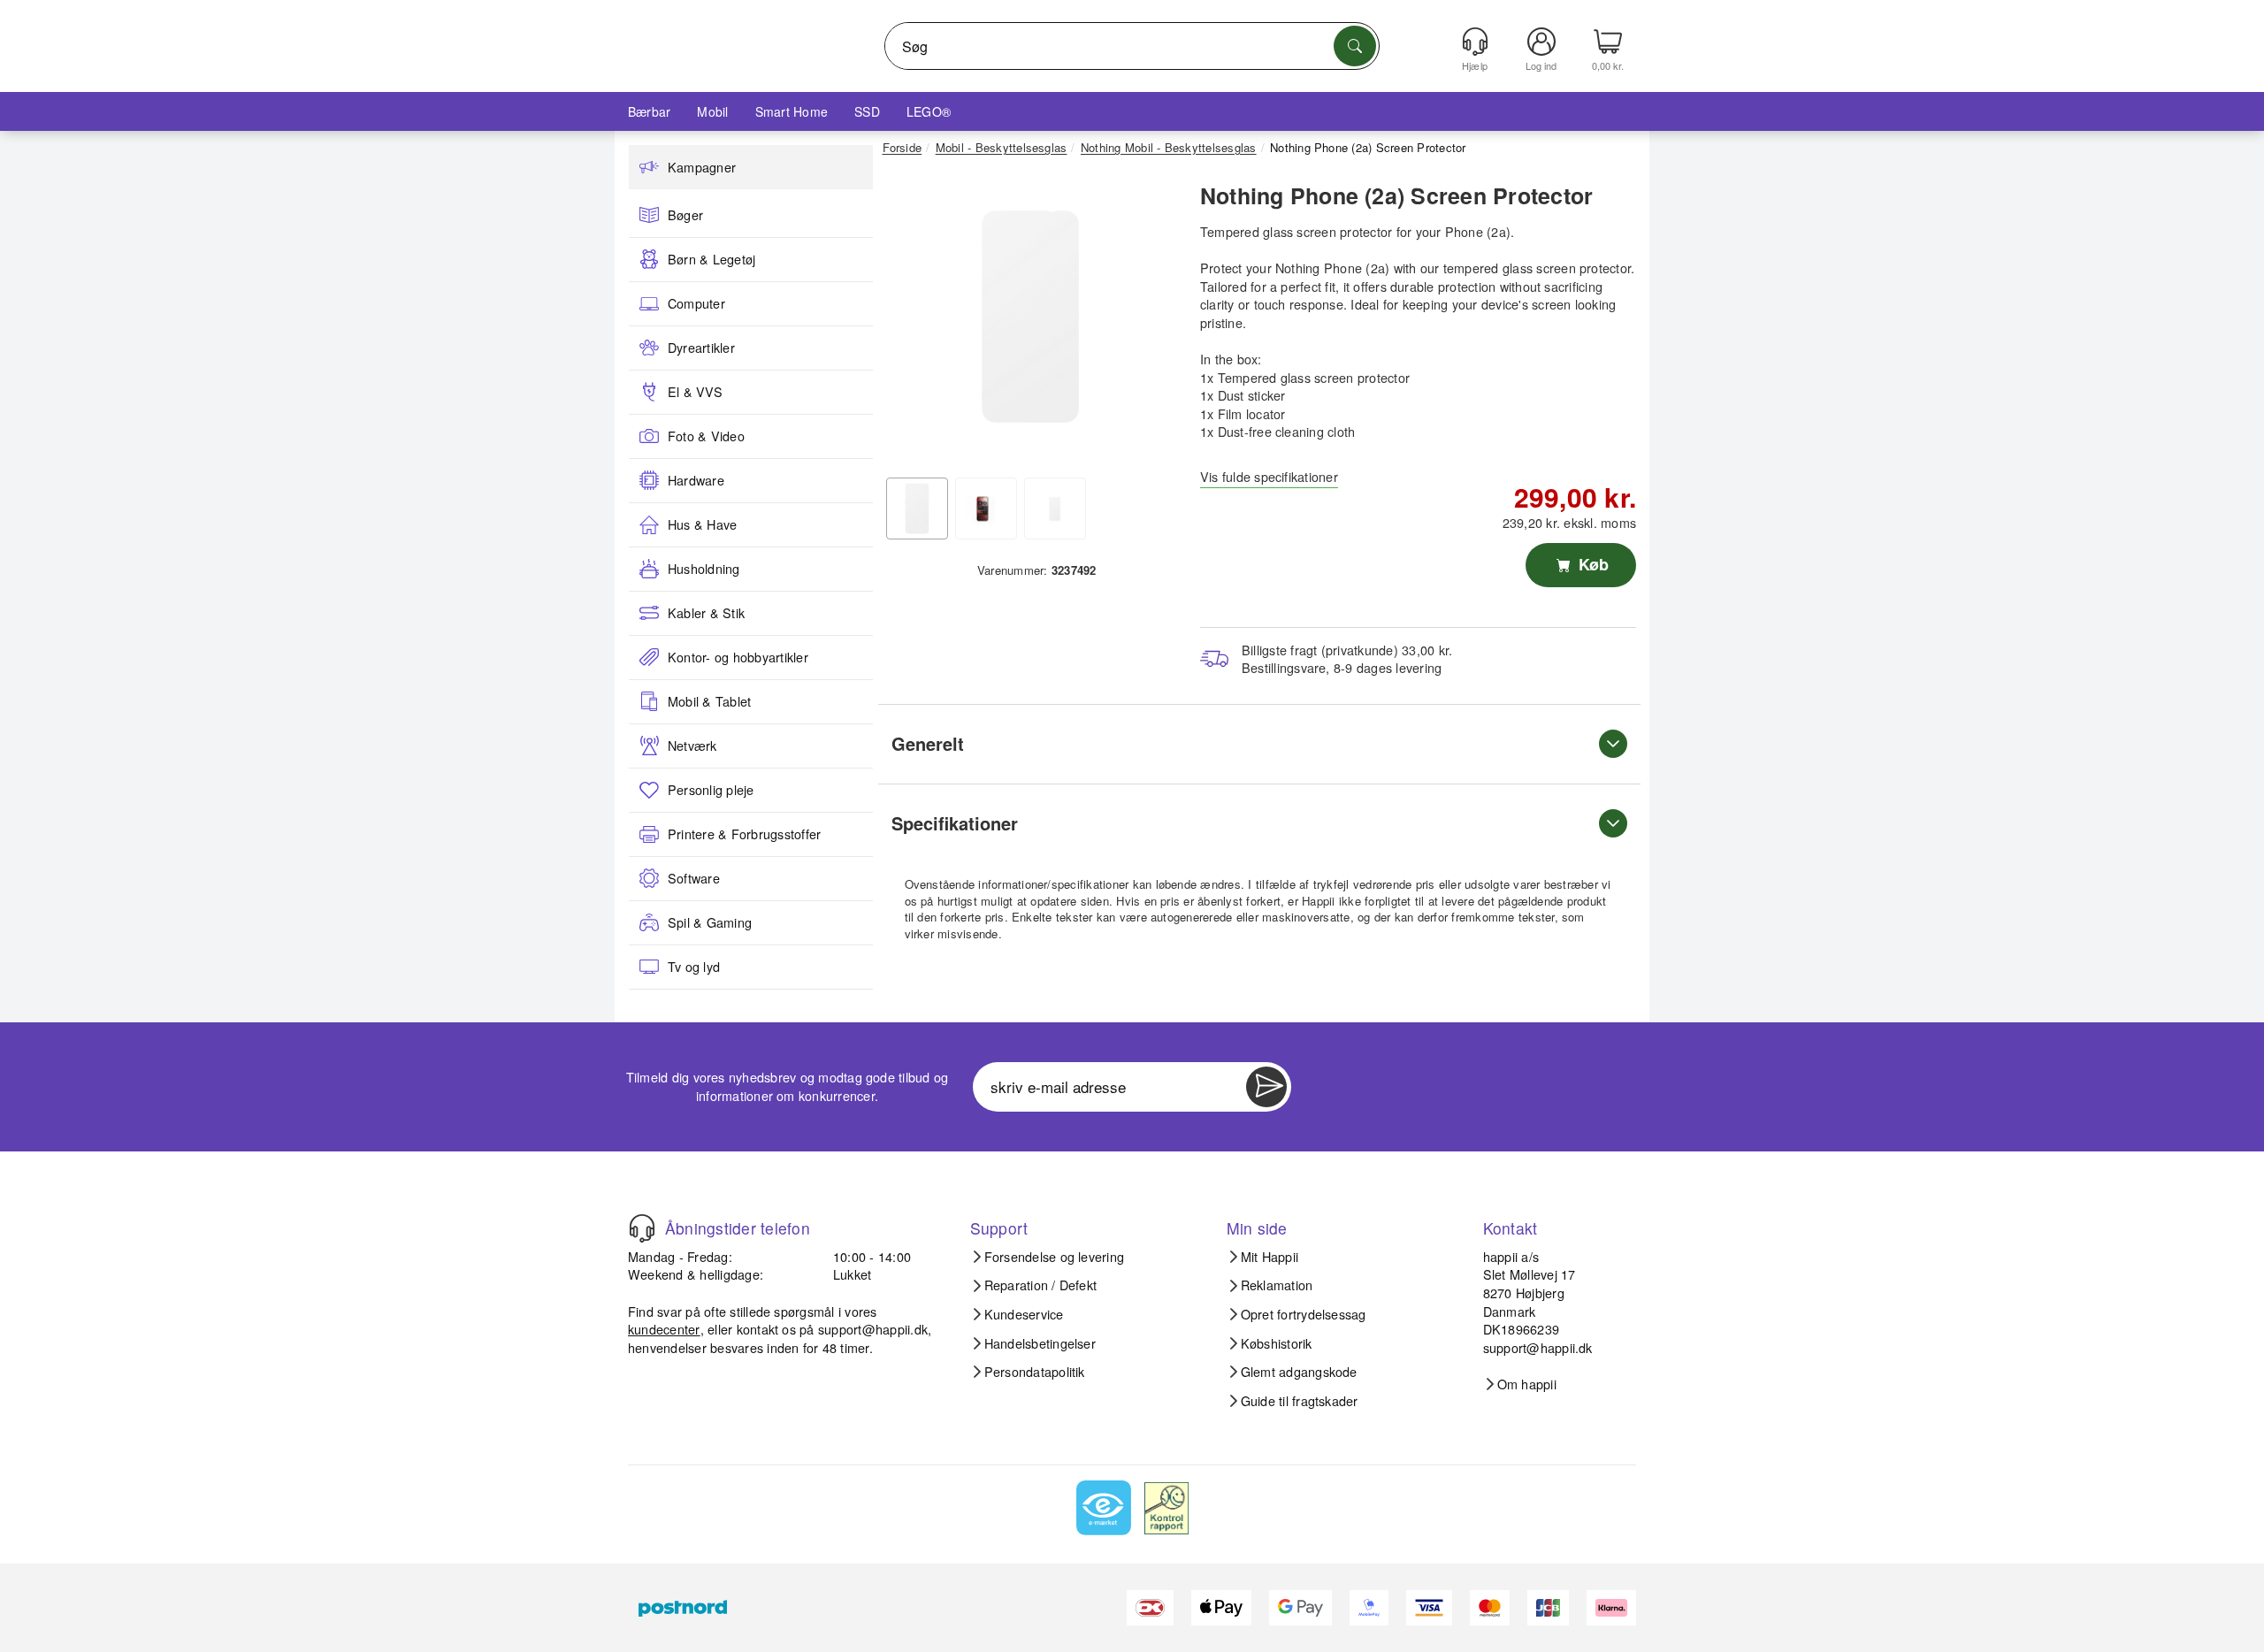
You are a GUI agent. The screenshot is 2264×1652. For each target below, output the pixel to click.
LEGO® (929, 111)
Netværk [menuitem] (692, 746)
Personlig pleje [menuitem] (711, 790)
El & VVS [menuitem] (695, 392)
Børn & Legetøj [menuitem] (711, 259)
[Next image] (1151, 321)
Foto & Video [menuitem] (706, 436)
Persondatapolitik (1035, 1372)
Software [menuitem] (694, 878)
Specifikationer (955, 823)
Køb (1591, 564)
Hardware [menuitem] (696, 480)
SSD (867, 111)
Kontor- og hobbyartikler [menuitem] (738, 657)
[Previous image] (909, 321)
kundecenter (664, 1329)
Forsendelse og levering (1055, 1257)
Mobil (712, 111)
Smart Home (792, 111)
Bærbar (649, 111)
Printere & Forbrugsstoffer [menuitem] (744, 834)
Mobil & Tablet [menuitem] (709, 701)
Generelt (928, 743)
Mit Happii (1270, 1257)
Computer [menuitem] (696, 303)
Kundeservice (1024, 1314)
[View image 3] (1055, 509)
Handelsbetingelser (1040, 1343)
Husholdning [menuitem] (704, 569)
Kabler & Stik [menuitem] (706, 613)
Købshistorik (1277, 1343)
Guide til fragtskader (1300, 1401)
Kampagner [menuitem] (702, 167)
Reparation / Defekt (1041, 1285)
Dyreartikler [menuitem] (701, 348)
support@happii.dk (873, 1329)
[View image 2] (986, 509)
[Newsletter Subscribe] (1266, 1087)
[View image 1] (917, 509)
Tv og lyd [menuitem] (694, 967)
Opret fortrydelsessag (1304, 1314)
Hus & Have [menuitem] (702, 524)
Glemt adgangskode (1299, 1372)
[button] (1030, 317)
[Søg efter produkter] (1355, 46)
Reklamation (1277, 1285)
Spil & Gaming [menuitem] (710, 922)
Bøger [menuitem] (685, 215)
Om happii (1527, 1384)
